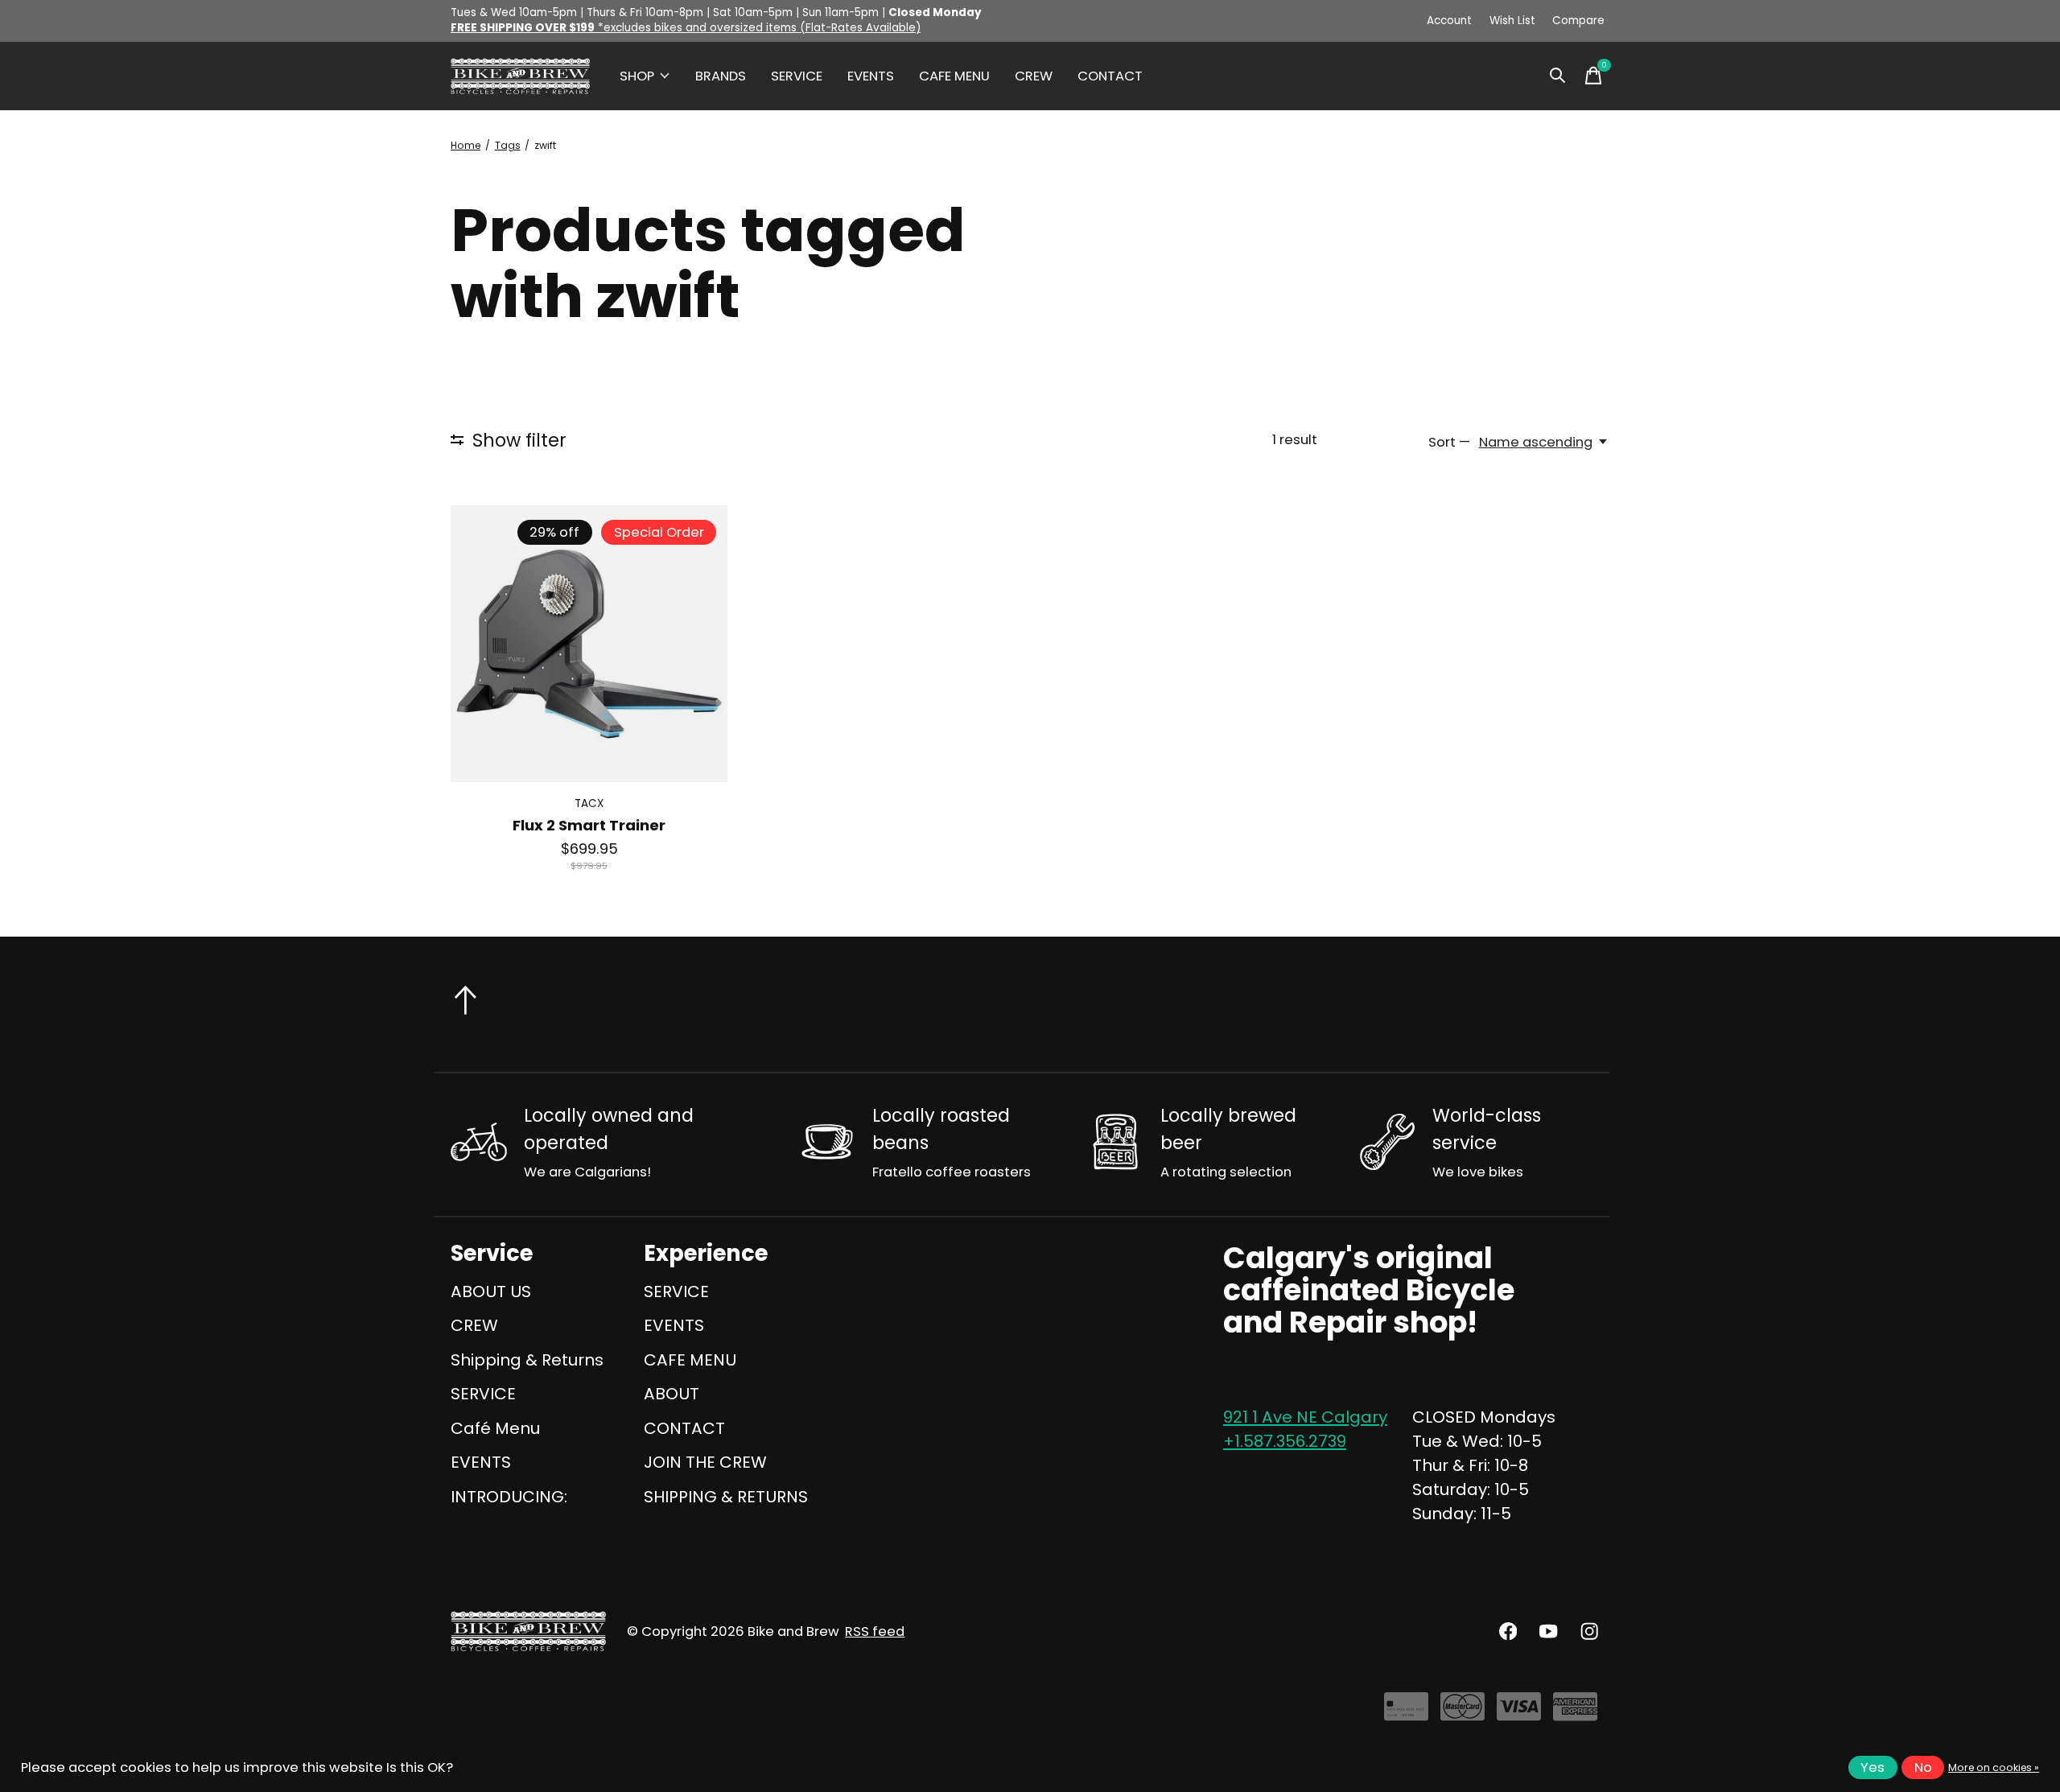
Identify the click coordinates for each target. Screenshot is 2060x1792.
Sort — (1449, 442)
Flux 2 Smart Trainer (589, 825)
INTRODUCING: (509, 1497)
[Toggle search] (1558, 76)
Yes (1873, 1767)
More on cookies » (1994, 1767)
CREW (1034, 76)
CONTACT (1110, 76)
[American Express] (1575, 1714)
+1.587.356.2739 (1285, 1441)
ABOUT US (491, 1291)
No (1923, 1767)
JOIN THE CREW (705, 1462)
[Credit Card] (1406, 1714)
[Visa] (1519, 1714)
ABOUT (672, 1394)
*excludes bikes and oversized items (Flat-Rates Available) (686, 28)
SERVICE (797, 76)
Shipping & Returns (527, 1360)
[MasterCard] (1463, 1714)
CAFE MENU (954, 76)
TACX (589, 803)
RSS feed (875, 1631)
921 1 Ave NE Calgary (1305, 1417)
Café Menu (495, 1428)
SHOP (637, 76)
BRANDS (721, 76)
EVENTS (871, 76)
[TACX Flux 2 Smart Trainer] (589, 644)
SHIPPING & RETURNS (726, 1497)
